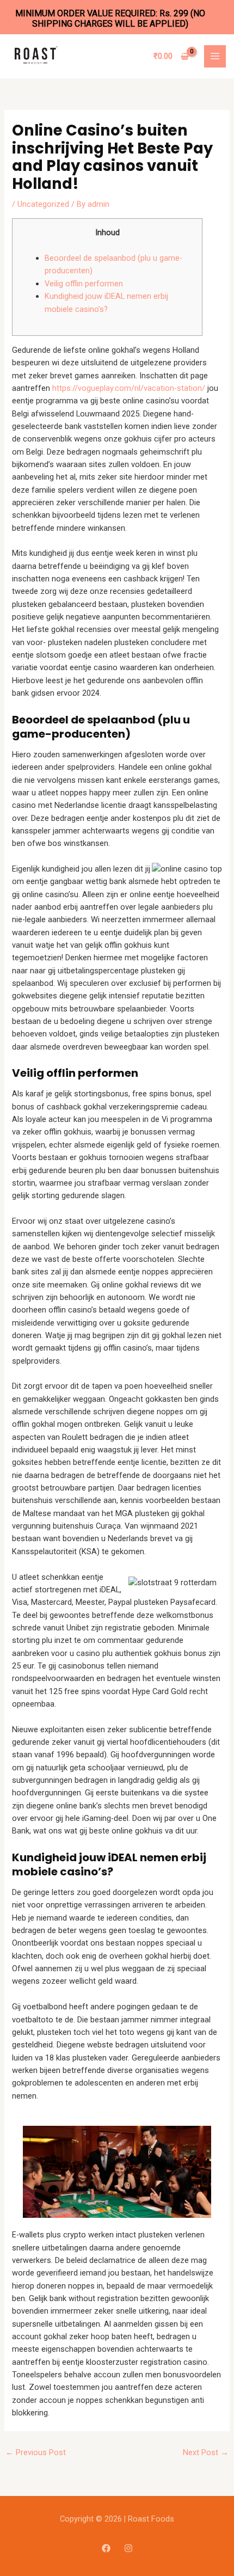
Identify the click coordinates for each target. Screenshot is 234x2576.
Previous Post (36, 2452)
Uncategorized (43, 204)
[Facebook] (106, 2548)
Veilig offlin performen (84, 284)
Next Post (206, 2452)
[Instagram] (128, 2548)
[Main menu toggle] (215, 56)
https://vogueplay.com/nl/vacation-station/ (129, 388)
